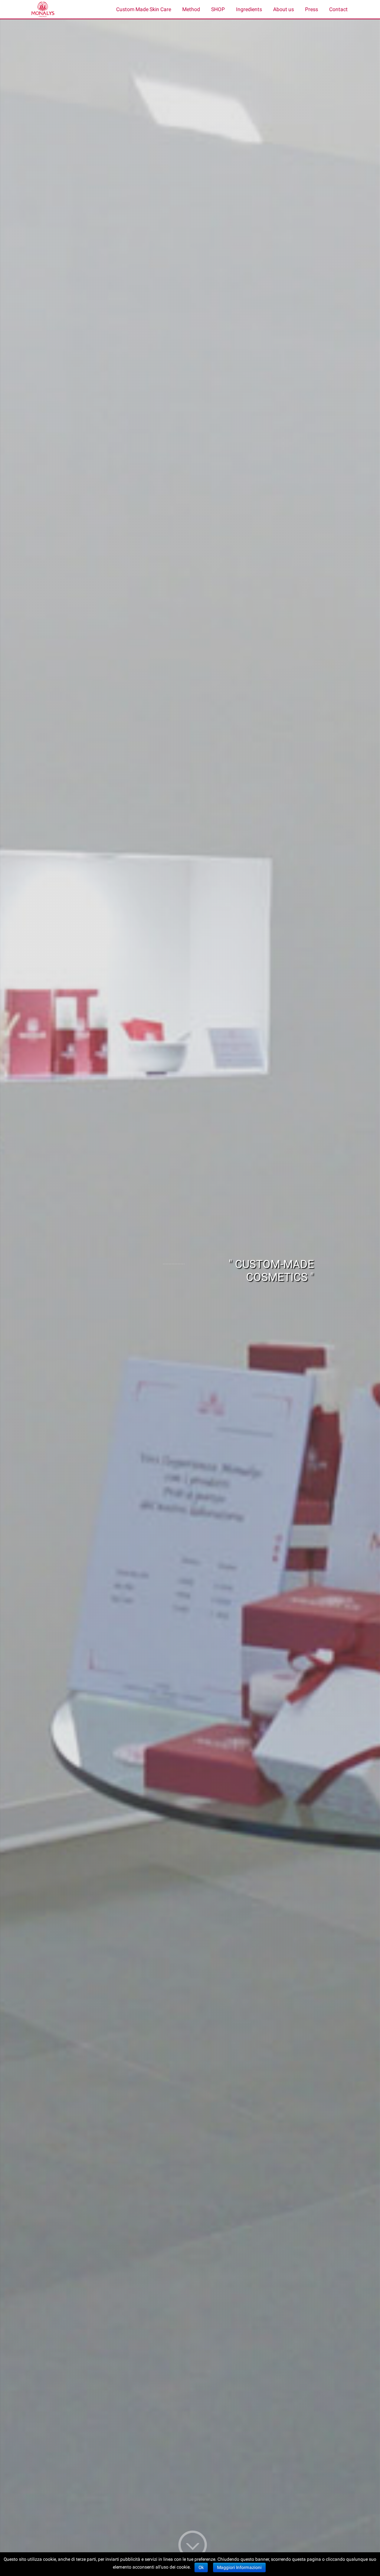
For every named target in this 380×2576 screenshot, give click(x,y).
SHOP (218, 9)
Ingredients (249, 9)
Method (191, 9)
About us (284, 9)
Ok (201, 2567)
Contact (338, 9)
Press (312, 9)
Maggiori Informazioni (239, 2567)
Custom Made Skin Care (144, 9)
